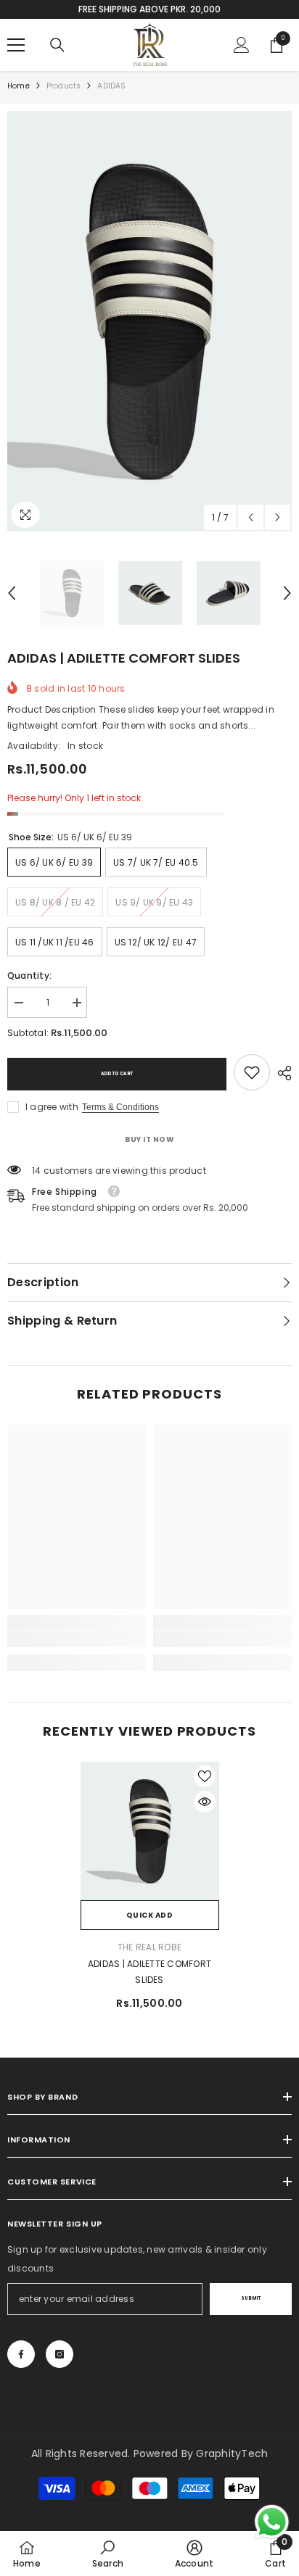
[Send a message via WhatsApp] (272, 2522)
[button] (251, 517)
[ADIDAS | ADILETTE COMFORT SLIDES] (150, 1831)
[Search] (57, 45)
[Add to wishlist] (205, 1776)
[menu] (16, 45)
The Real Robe (149, 1947)
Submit (251, 2298)
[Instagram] (60, 2354)
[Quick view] (205, 1802)
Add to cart (117, 1074)
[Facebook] (21, 2354)
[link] (252, 1072)
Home (19, 86)
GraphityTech (232, 2453)
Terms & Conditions (120, 1107)
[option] (149, 321)
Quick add (150, 1915)
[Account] (242, 45)
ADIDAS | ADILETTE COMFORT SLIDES (149, 1972)
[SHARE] (281, 1073)
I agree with (52, 1107)
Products (64, 86)
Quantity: (29, 976)
